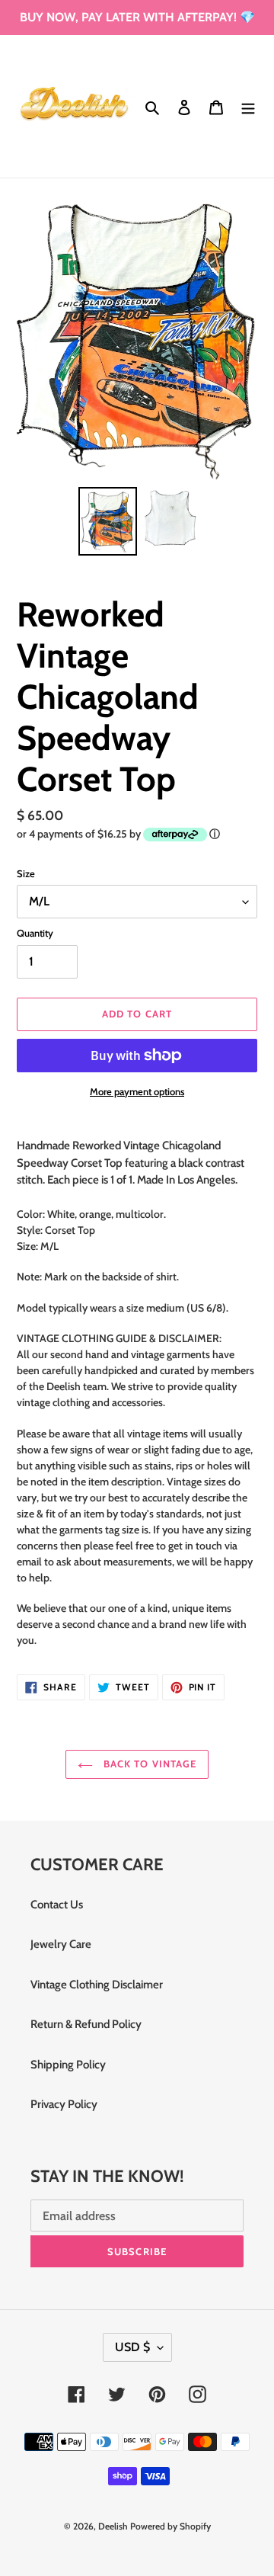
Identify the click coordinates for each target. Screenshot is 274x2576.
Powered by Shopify (170, 2526)
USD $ (132, 2347)
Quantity (35, 933)
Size (26, 873)
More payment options (137, 1091)
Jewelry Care (61, 1944)
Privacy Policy (64, 2104)
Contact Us (57, 1905)
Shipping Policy (68, 2065)
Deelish (113, 2526)
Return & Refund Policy (86, 2024)
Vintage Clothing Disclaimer (97, 1985)
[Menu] (248, 106)
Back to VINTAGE (148, 1764)
